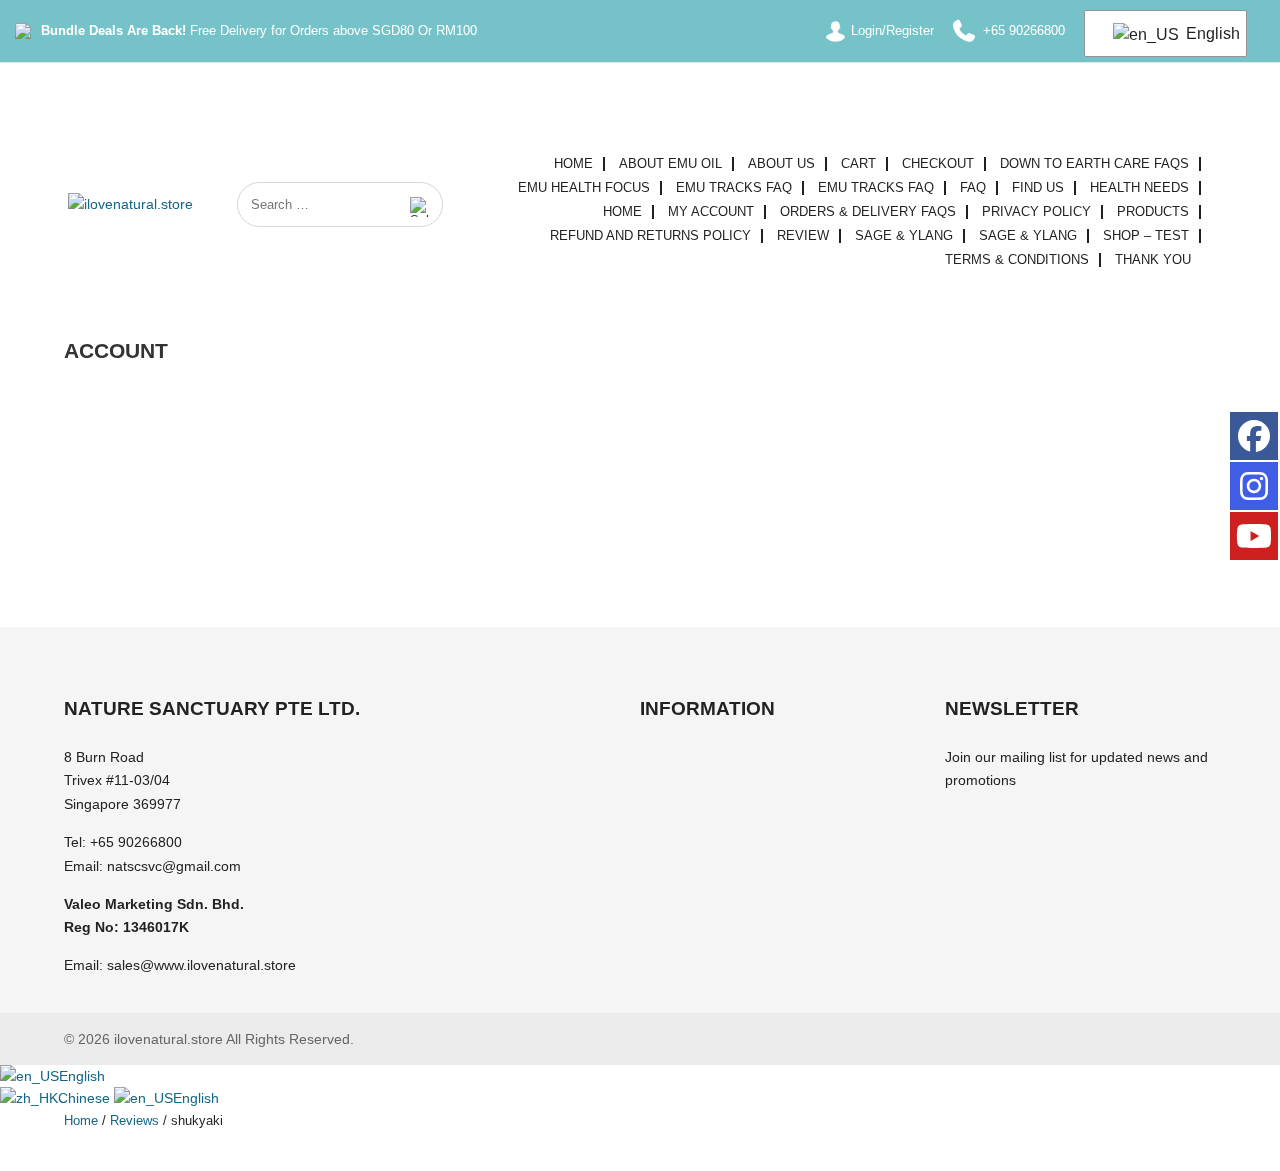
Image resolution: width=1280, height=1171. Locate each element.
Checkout (938, 164)
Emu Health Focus (584, 188)
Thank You (1153, 260)
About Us (781, 164)
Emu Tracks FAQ (734, 188)
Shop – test (1146, 236)
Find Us (1038, 188)
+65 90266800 (136, 842)
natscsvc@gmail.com (174, 866)
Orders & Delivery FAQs (868, 212)
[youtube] (1254, 536)
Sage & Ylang (904, 236)
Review (803, 236)
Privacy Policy (1036, 212)
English (1204, 33)
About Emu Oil (670, 164)
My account (711, 212)
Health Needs (1139, 188)
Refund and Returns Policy (650, 236)
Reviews (134, 1121)
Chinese (86, 1098)
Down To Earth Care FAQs (1094, 164)
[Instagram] (1254, 486)
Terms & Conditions (1017, 260)
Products (1153, 212)
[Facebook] (1254, 436)
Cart (858, 164)
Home (573, 164)
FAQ (973, 188)
